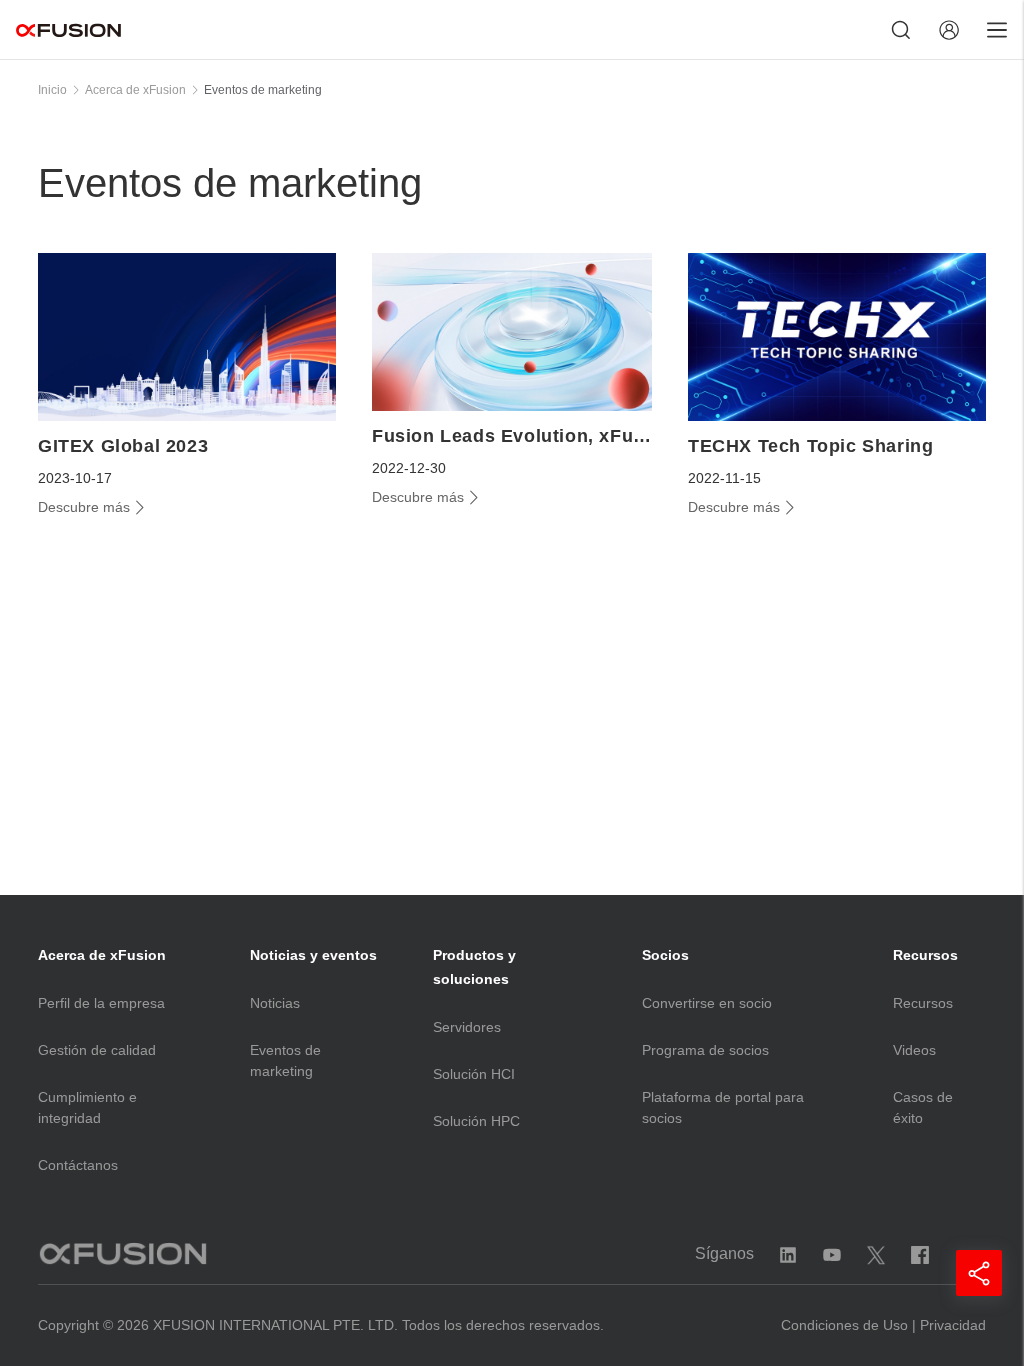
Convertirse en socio (707, 1003)
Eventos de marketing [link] (263, 90)
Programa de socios (705, 1050)
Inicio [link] (52, 90)
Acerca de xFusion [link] (135, 90)
